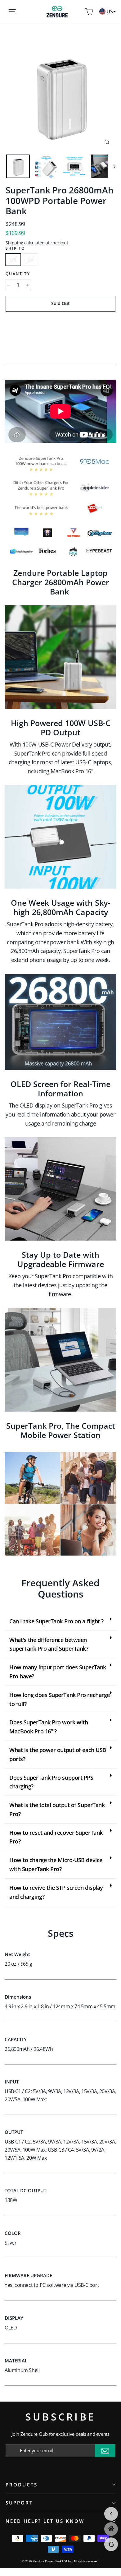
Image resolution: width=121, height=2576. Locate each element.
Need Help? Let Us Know (45, 2521)
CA (30, 260)
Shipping (14, 243)
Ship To (15, 248)
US (13, 260)
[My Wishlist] (80, 12)
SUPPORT (19, 2503)
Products (22, 2485)
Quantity (18, 274)
